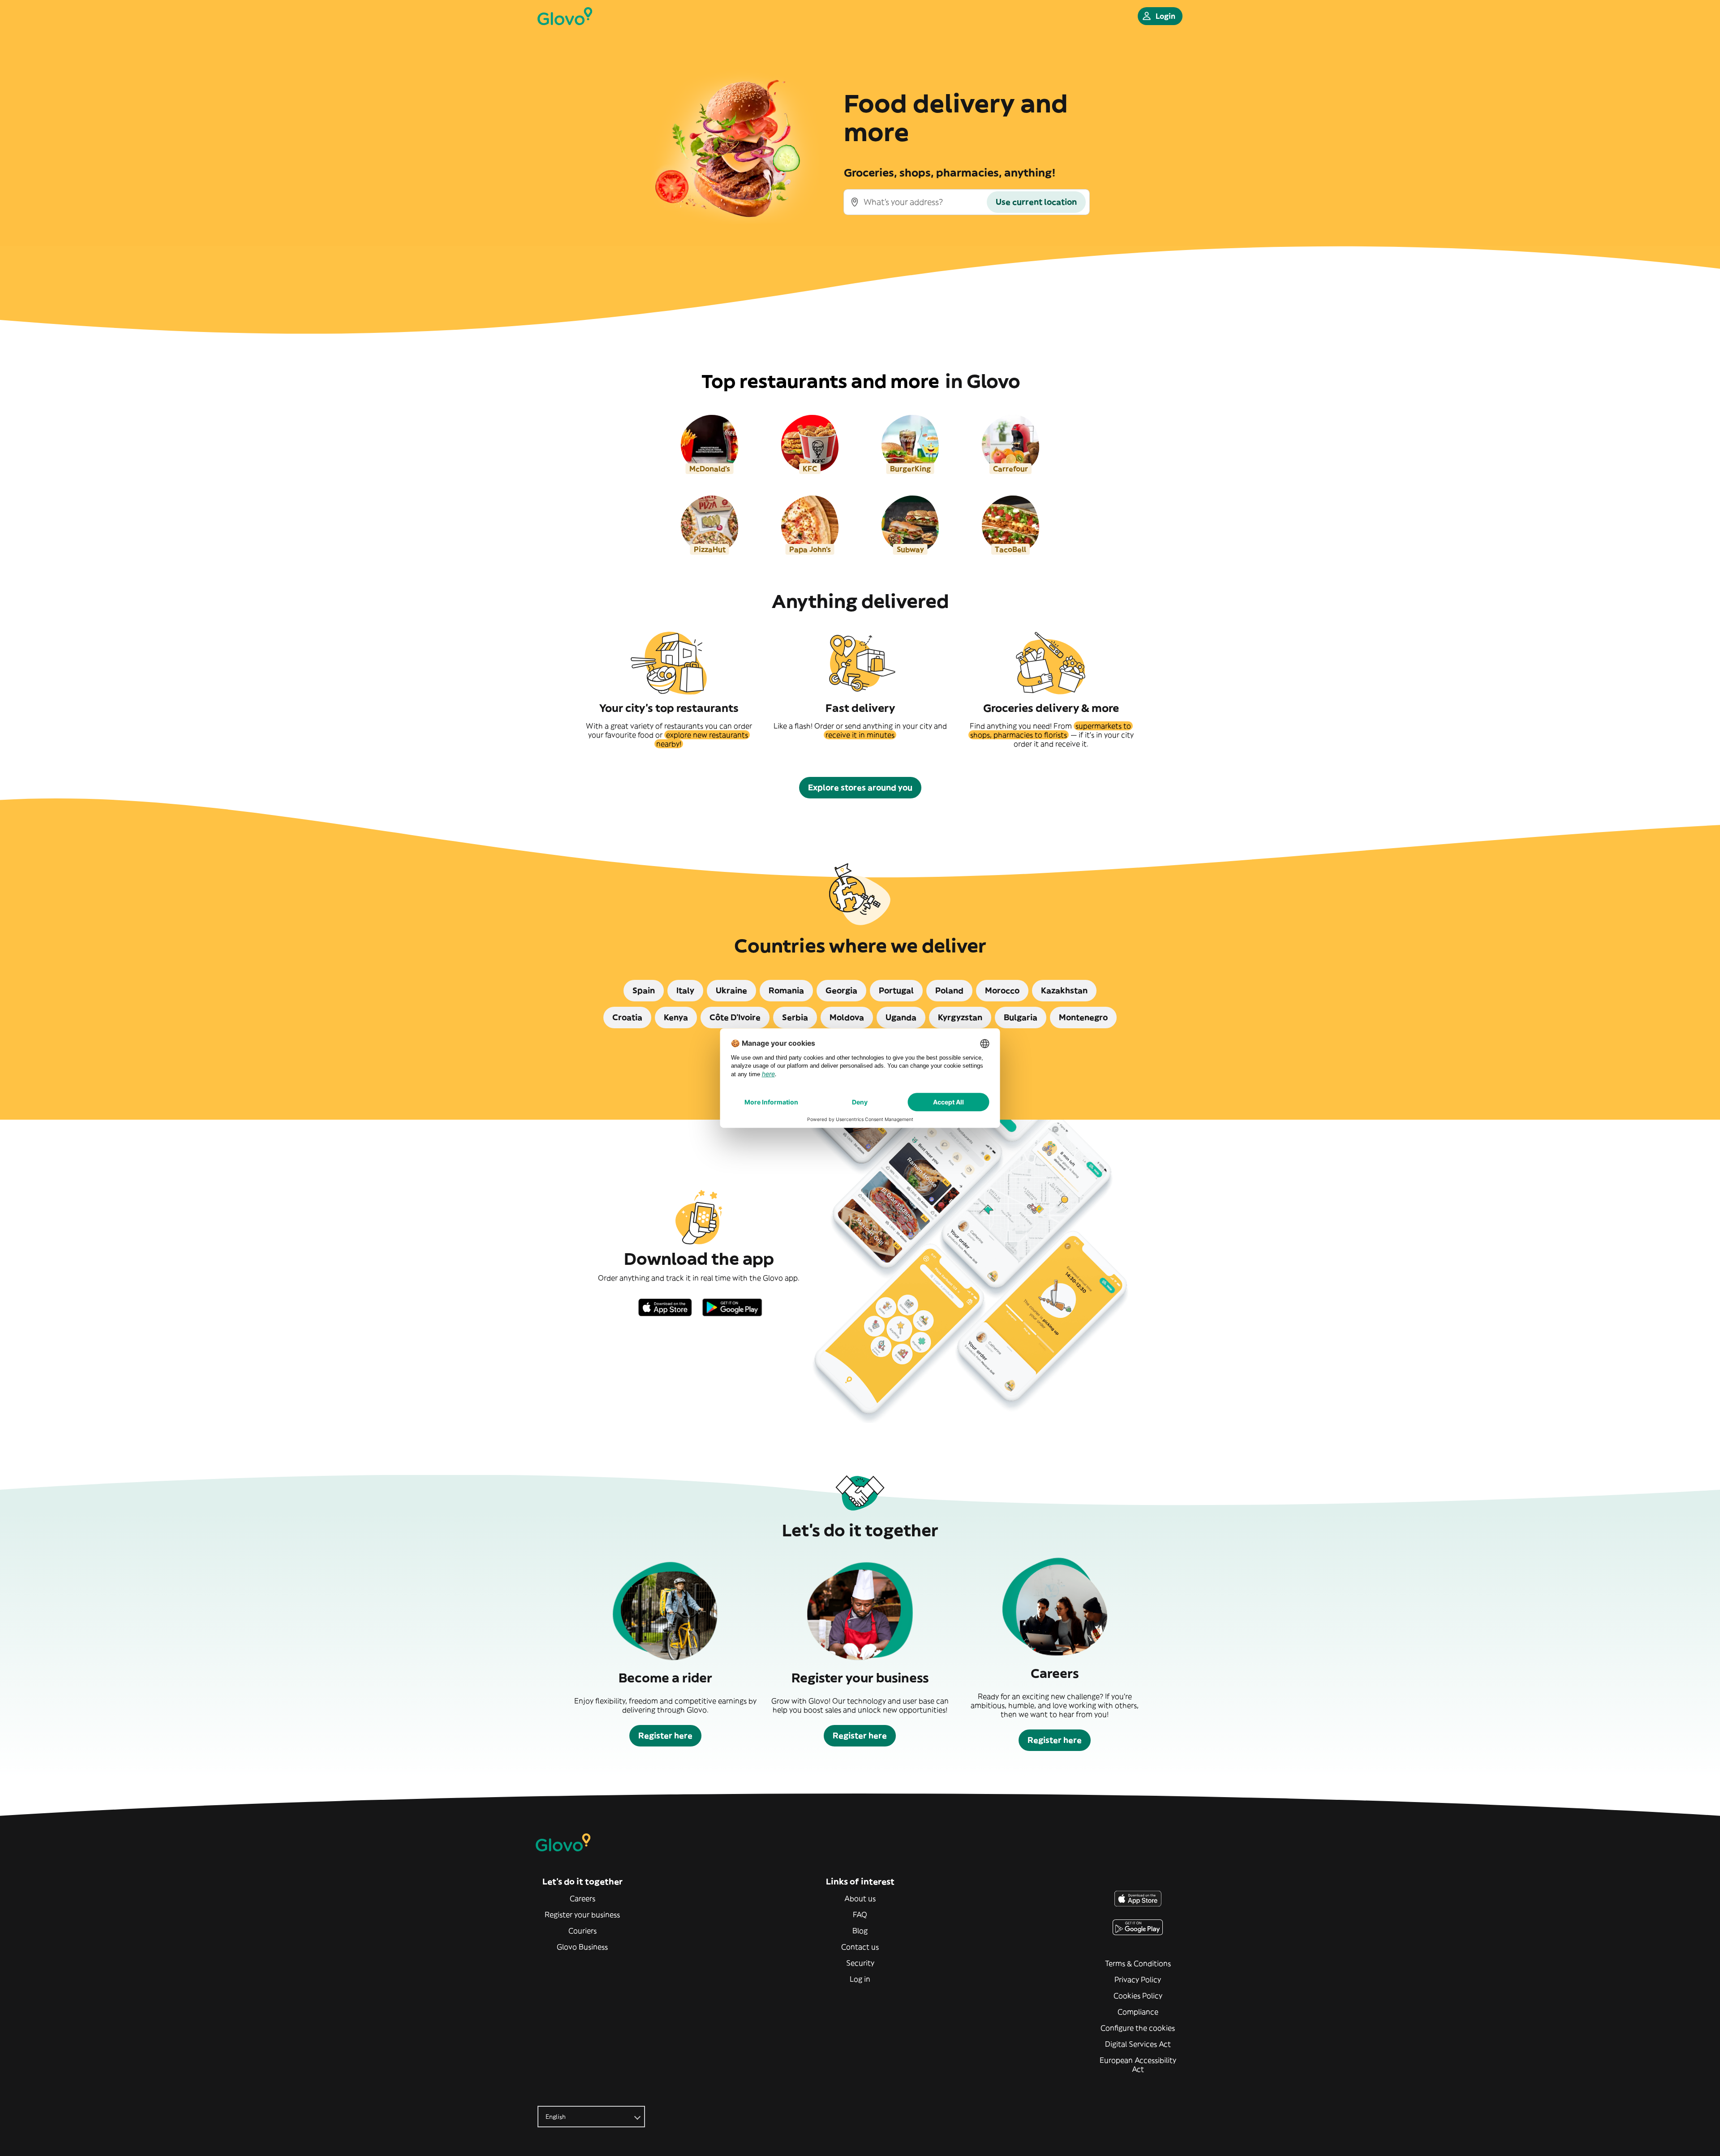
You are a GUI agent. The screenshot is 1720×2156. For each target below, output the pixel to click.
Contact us (860, 1947)
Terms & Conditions (1138, 1963)
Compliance (1138, 2012)
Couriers (583, 1931)
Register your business (582, 1915)
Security (860, 1963)
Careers (583, 1898)
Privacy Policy (1138, 1979)
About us (860, 1898)
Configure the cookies (1138, 2028)
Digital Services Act (1138, 2044)
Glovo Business (582, 1947)
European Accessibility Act (1138, 2065)
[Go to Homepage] (565, 16)
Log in (860, 1979)
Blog (860, 1931)
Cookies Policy (1138, 1996)
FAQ (860, 1915)
